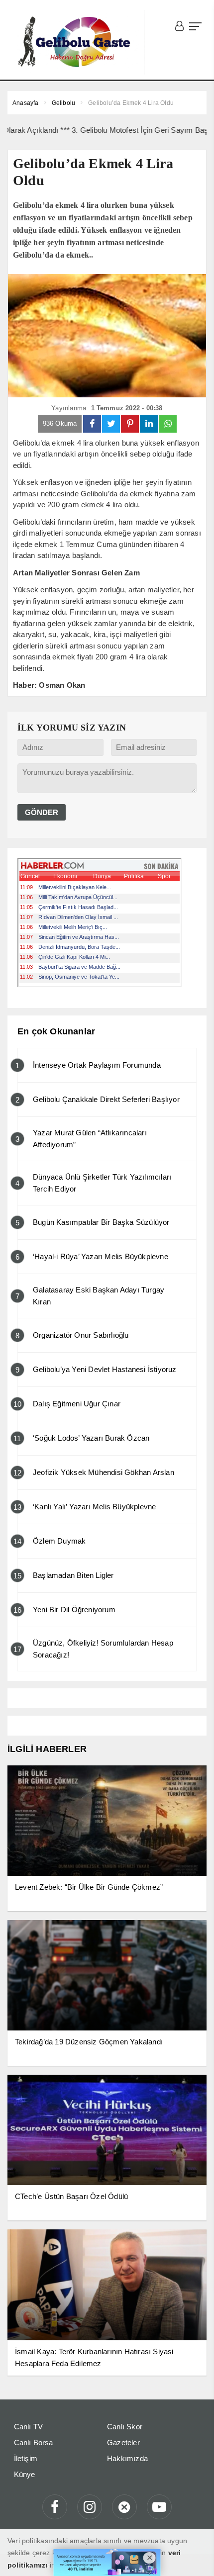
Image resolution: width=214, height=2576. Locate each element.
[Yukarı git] (194, 2556)
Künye (25, 2474)
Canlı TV (29, 2427)
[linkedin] (149, 424)
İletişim (26, 2458)
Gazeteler (123, 2442)
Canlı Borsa (34, 2442)
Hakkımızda (127, 2458)
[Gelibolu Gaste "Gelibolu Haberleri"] (76, 42)
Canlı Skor (125, 2427)
